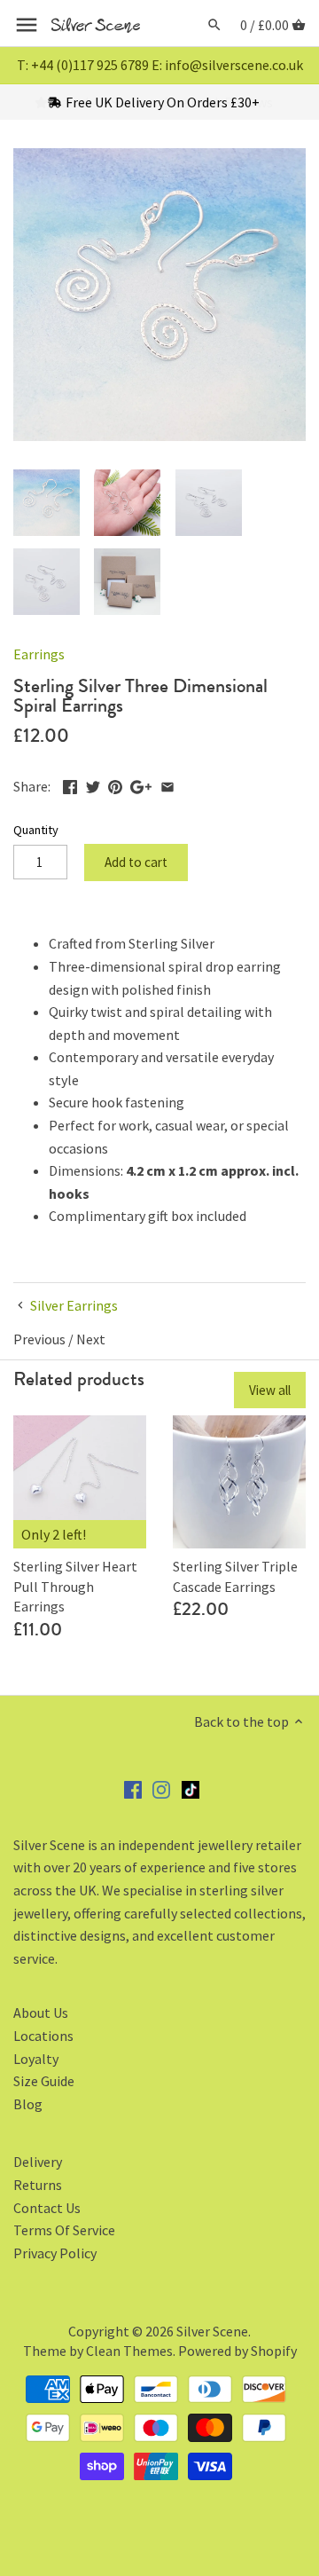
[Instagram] (161, 1788)
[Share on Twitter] (93, 784)
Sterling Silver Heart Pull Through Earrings (75, 1586)
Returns (38, 2185)
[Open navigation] (27, 25)
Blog (28, 2104)
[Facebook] (133, 1788)
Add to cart (136, 862)
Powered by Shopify (237, 2351)
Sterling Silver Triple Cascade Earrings (235, 1576)
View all (270, 1390)
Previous (39, 1339)
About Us (41, 2013)
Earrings (39, 654)
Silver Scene (212, 2331)
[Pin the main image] (115, 784)
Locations (43, 2036)
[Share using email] (167, 784)
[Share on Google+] (141, 784)
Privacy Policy (55, 2253)
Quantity (36, 830)
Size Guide (44, 2081)
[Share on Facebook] (70, 784)
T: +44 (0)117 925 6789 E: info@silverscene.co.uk (160, 65)
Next (91, 1339)
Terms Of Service (64, 2230)
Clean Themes (129, 2351)
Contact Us (47, 2208)
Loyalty (36, 2059)
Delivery (38, 2162)
